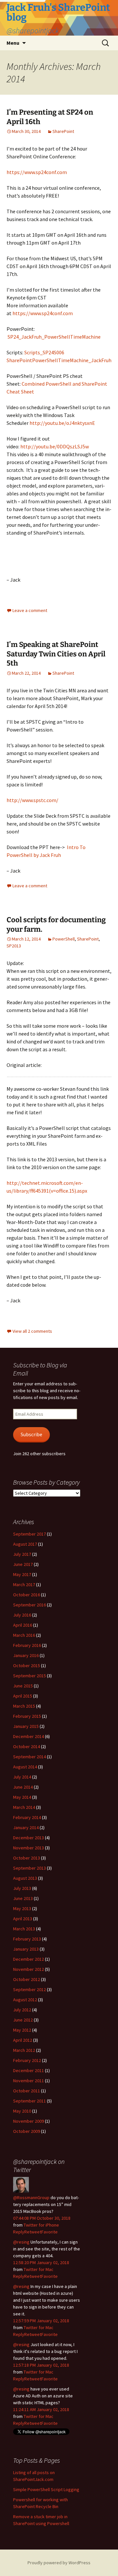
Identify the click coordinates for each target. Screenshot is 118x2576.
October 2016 (27, 1595)
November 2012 (29, 1969)
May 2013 (22, 1908)
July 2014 (22, 1777)
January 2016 (26, 1655)
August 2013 (25, 1878)
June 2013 (23, 1898)
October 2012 (27, 1979)
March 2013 (24, 1929)
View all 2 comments (32, 1331)
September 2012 (29, 1989)
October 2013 (27, 1858)
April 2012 (23, 2040)
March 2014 (24, 1807)
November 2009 (29, 2121)
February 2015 (27, 1716)
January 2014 (26, 1827)
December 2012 (29, 1959)
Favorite (49, 2232)
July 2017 (22, 1554)
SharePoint (63, 131)
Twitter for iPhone (41, 2225)
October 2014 (27, 1747)
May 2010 (22, 2111)
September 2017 (29, 1534)
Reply (19, 2232)
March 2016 (24, 1635)
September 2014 (29, 1757)
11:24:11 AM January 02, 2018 (41, 2409)
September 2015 (29, 1676)
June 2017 (23, 1564)
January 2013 (26, 1949)
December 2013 (29, 1838)
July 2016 (22, 1615)
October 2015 (27, 1666)
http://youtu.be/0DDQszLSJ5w (55, 446)
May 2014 (22, 1797)
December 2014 (29, 1736)
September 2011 (29, 2101)
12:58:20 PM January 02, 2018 (41, 2262)
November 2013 (29, 1848)
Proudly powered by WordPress (59, 2563)
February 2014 (27, 1817)
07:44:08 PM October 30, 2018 (42, 2218)
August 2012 (25, 2000)
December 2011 (29, 2070)
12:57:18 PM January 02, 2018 (41, 2365)
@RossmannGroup (31, 2198)
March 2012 (24, 2050)
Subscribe (31, 1434)
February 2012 (27, 2060)
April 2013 (23, 1919)
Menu (13, 43)
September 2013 (29, 1868)
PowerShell (64, 939)
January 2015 (26, 1726)
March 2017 (24, 1585)
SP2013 (14, 946)
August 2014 (25, 1767)
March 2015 (24, 1706)
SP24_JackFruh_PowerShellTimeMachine (54, 337)
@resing (21, 2242)
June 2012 (23, 2020)
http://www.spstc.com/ (32, 800)
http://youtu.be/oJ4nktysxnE (62, 423)
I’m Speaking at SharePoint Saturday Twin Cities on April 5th (56, 654)
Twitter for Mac (39, 2269)
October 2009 (27, 2131)
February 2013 (27, 1939)
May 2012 (22, 2030)
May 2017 (22, 1574)
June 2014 (23, 1787)
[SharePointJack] (21, 2184)
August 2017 (25, 1544)
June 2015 (23, 1686)
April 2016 (23, 1625)
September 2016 (29, 1605)
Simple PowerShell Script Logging (46, 2489)
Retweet (33, 2232)
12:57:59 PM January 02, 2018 (41, 2321)
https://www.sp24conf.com (37, 172)
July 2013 (22, 1888)
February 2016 (27, 1645)
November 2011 (29, 2081)
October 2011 (27, 2091)
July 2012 (22, 2010)
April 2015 (23, 1696)
